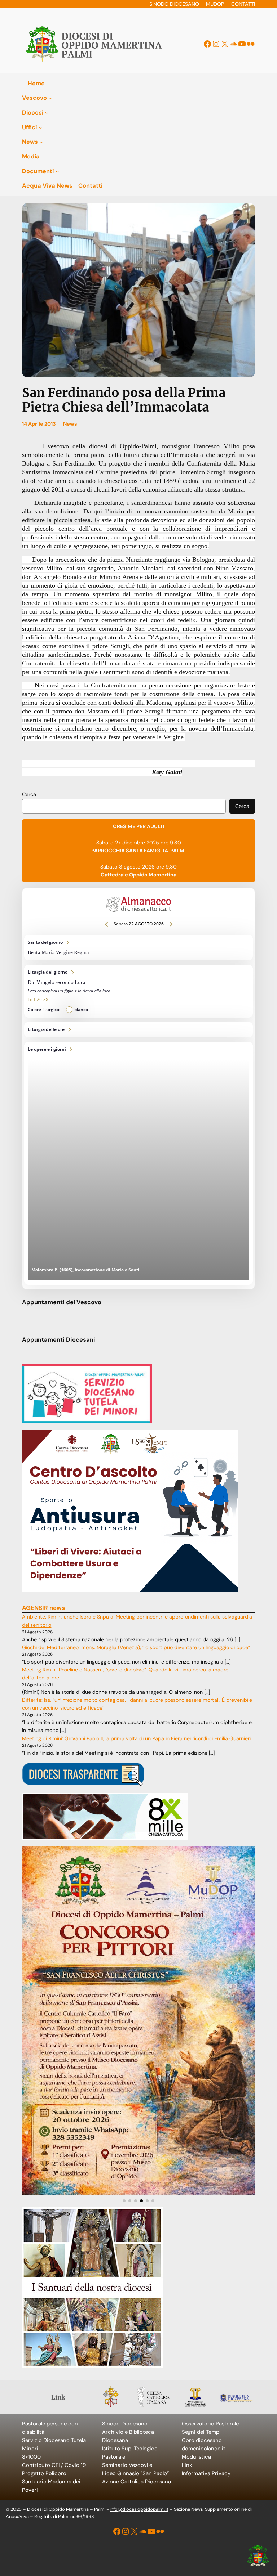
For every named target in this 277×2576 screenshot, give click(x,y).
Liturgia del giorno (138, 991)
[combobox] (124, 806)
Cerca (29, 794)
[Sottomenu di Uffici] (40, 127)
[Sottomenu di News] (41, 142)
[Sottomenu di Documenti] (57, 171)
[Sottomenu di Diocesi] (47, 113)
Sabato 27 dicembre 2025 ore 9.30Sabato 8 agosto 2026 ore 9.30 (138, 851)
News (70, 424)
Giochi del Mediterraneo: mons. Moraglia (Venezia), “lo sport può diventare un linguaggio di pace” (136, 1647)
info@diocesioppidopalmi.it (139, 2509)
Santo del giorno (138, 948)
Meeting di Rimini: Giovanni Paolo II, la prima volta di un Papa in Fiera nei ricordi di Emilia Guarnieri (136, 1738)
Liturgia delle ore (138, 1030)
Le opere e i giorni (138, 1163)
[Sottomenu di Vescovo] (50, 98)
